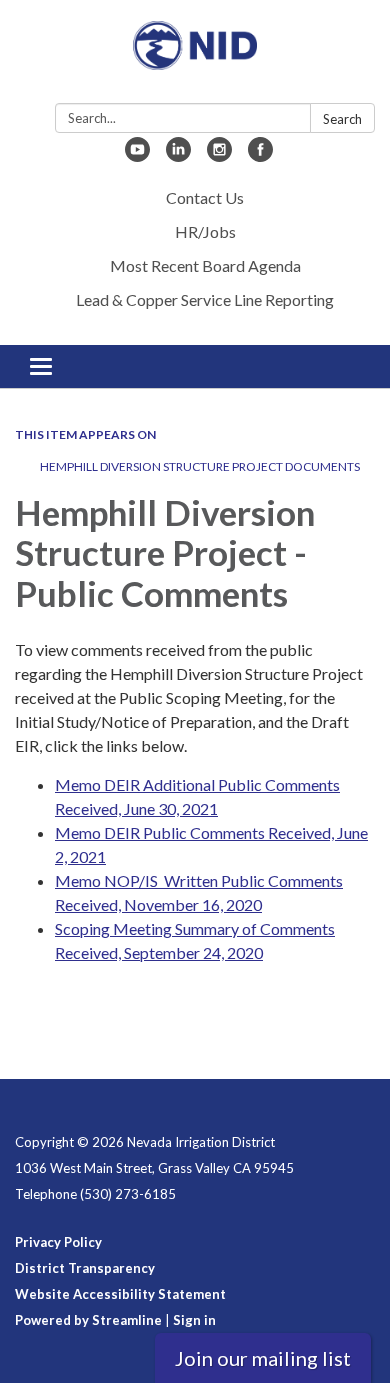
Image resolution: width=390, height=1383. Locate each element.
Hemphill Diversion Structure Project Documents (200, 466)
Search (342, 119)
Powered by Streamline (88, 1320)
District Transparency (85, 1268)
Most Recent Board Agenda (205, 265)
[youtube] (137, 155)
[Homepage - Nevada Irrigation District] (195, 55)
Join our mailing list (263, 1358)
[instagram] (219, 155)
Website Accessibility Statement (120, 1294)
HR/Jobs (205, 231)
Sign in (194, 1320)
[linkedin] (178, 155)
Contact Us (205, 197)
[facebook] (260, 155)
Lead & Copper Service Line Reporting (205, 299)
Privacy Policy (58, 1242)
